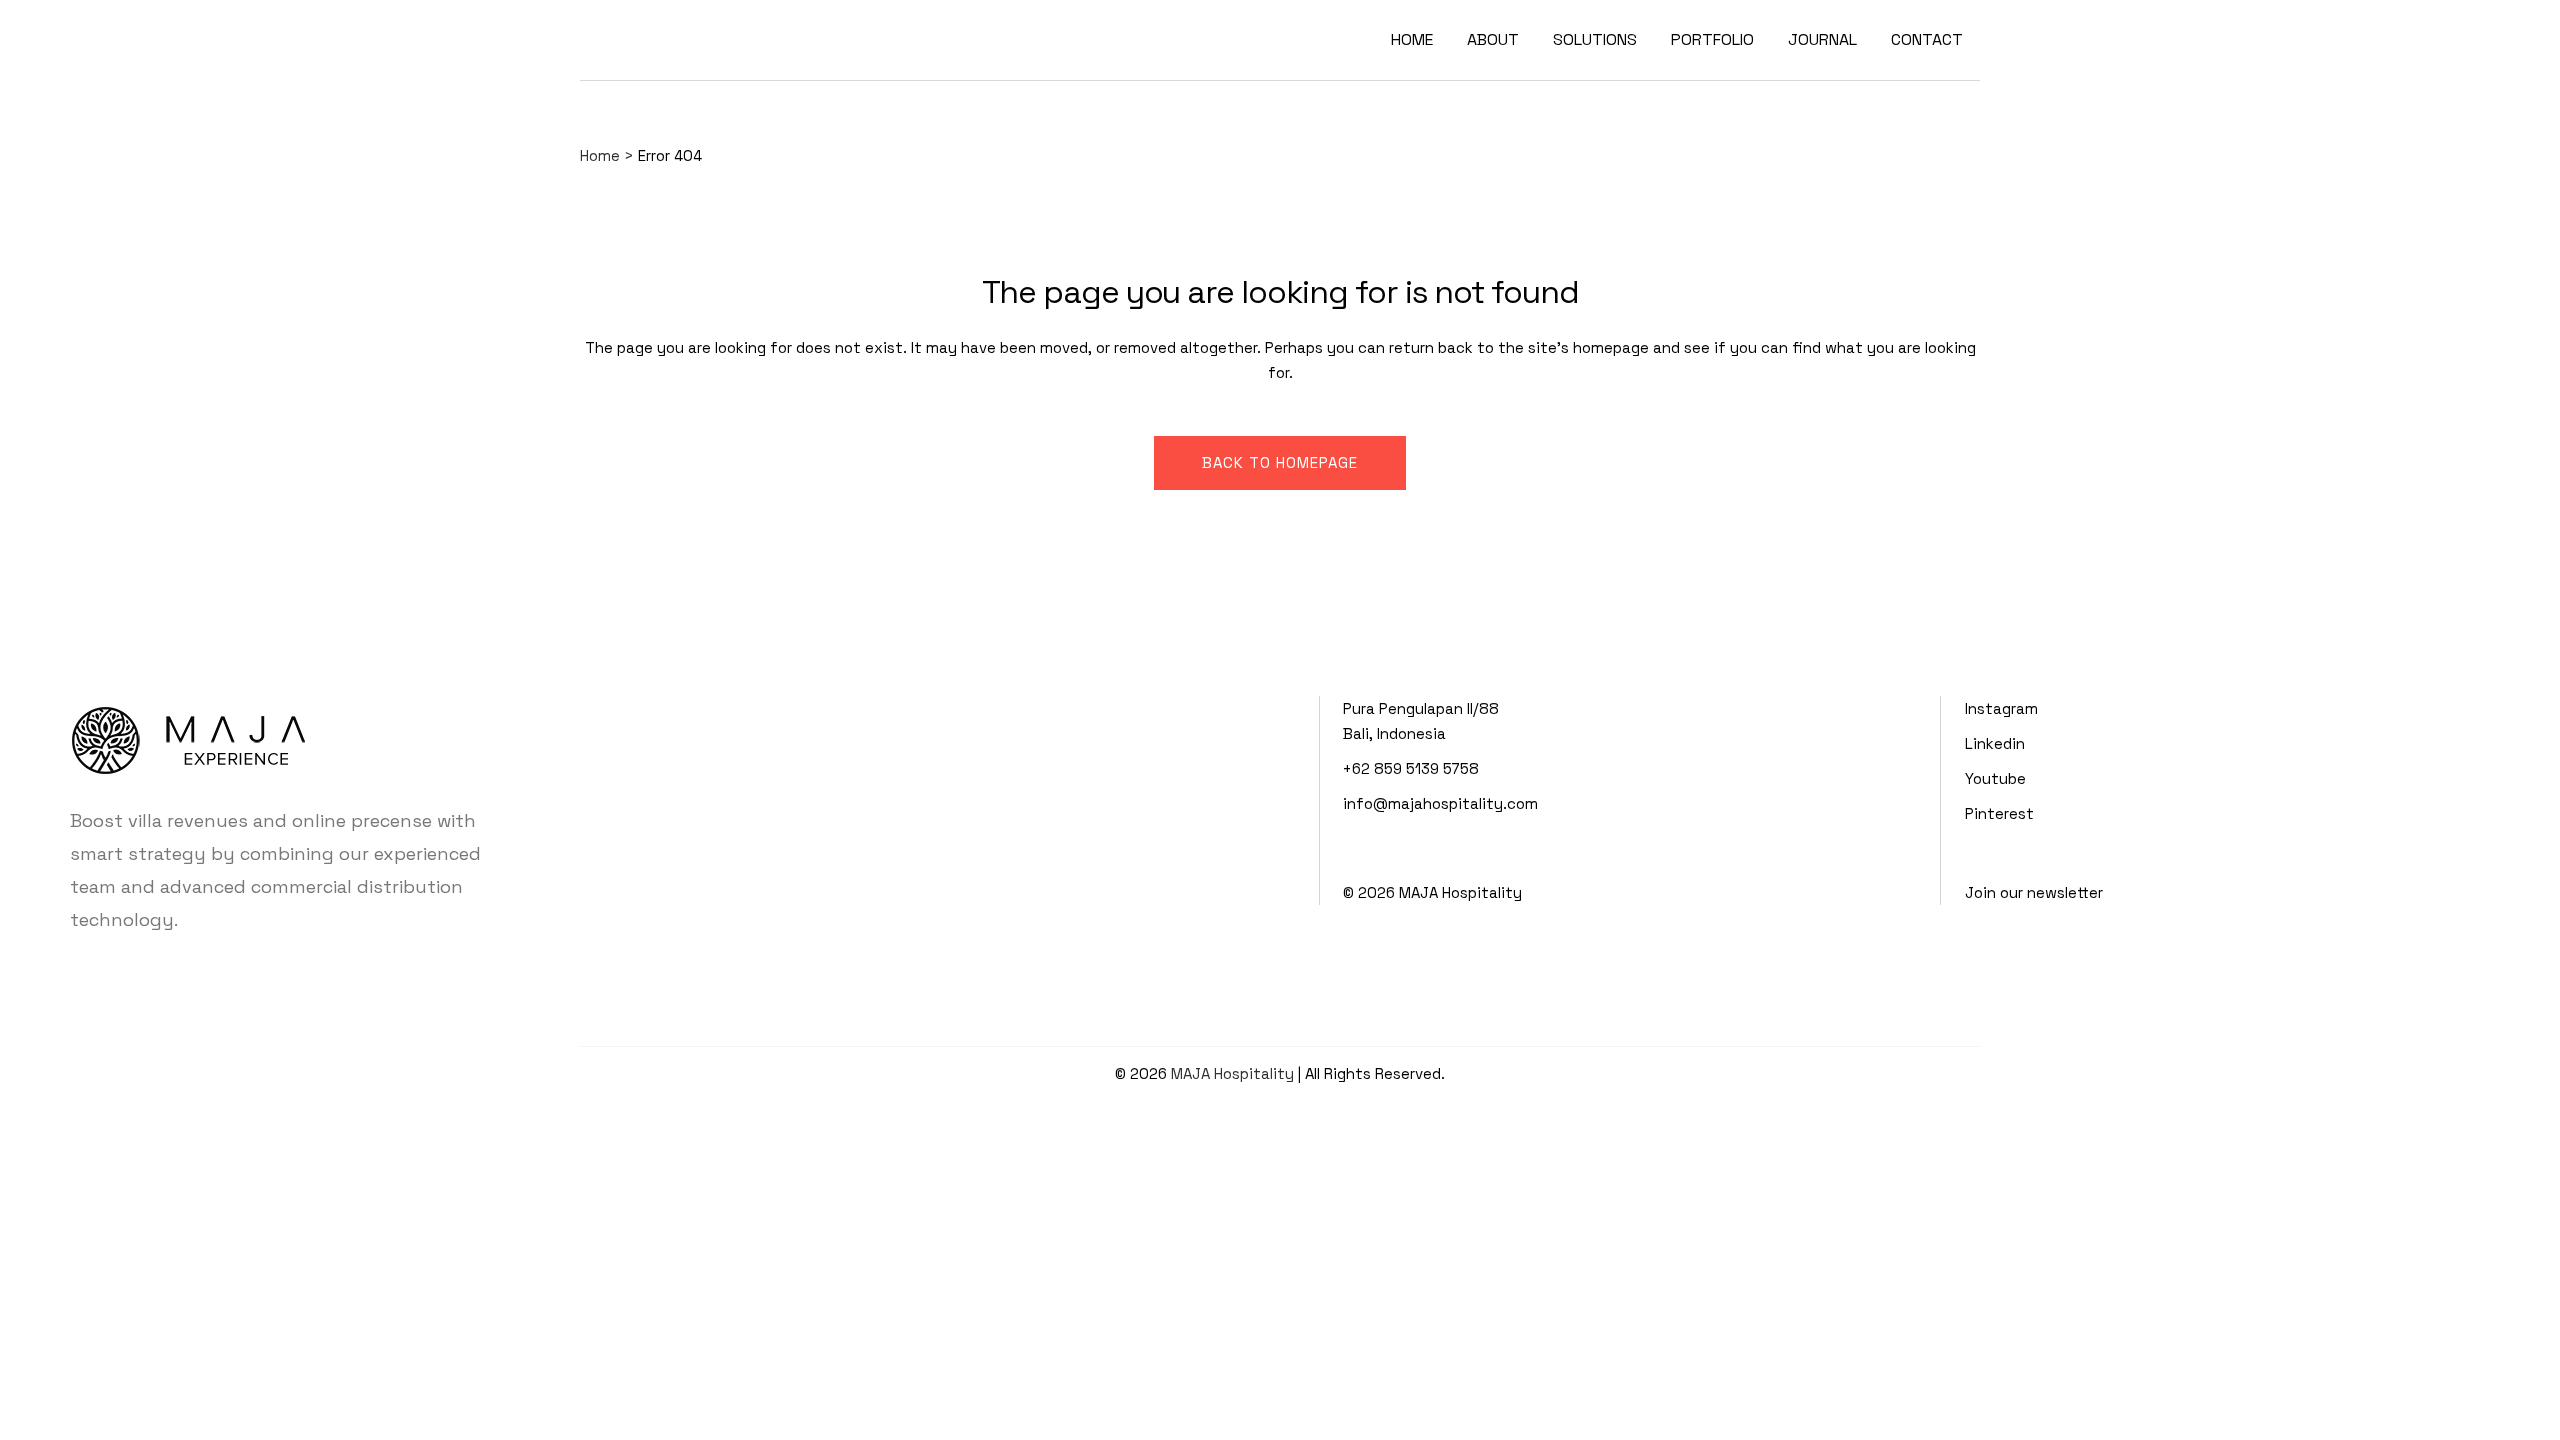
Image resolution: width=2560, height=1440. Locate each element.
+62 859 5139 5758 (1411, 768)
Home (600, 155)
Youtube (1995, 778)
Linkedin (1995, 743)
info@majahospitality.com (1440, 803)
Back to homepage (1280, 462)
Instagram (2001, 708)
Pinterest (1999, 813)
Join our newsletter (2034, 892)
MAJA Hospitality (1460, 892)
